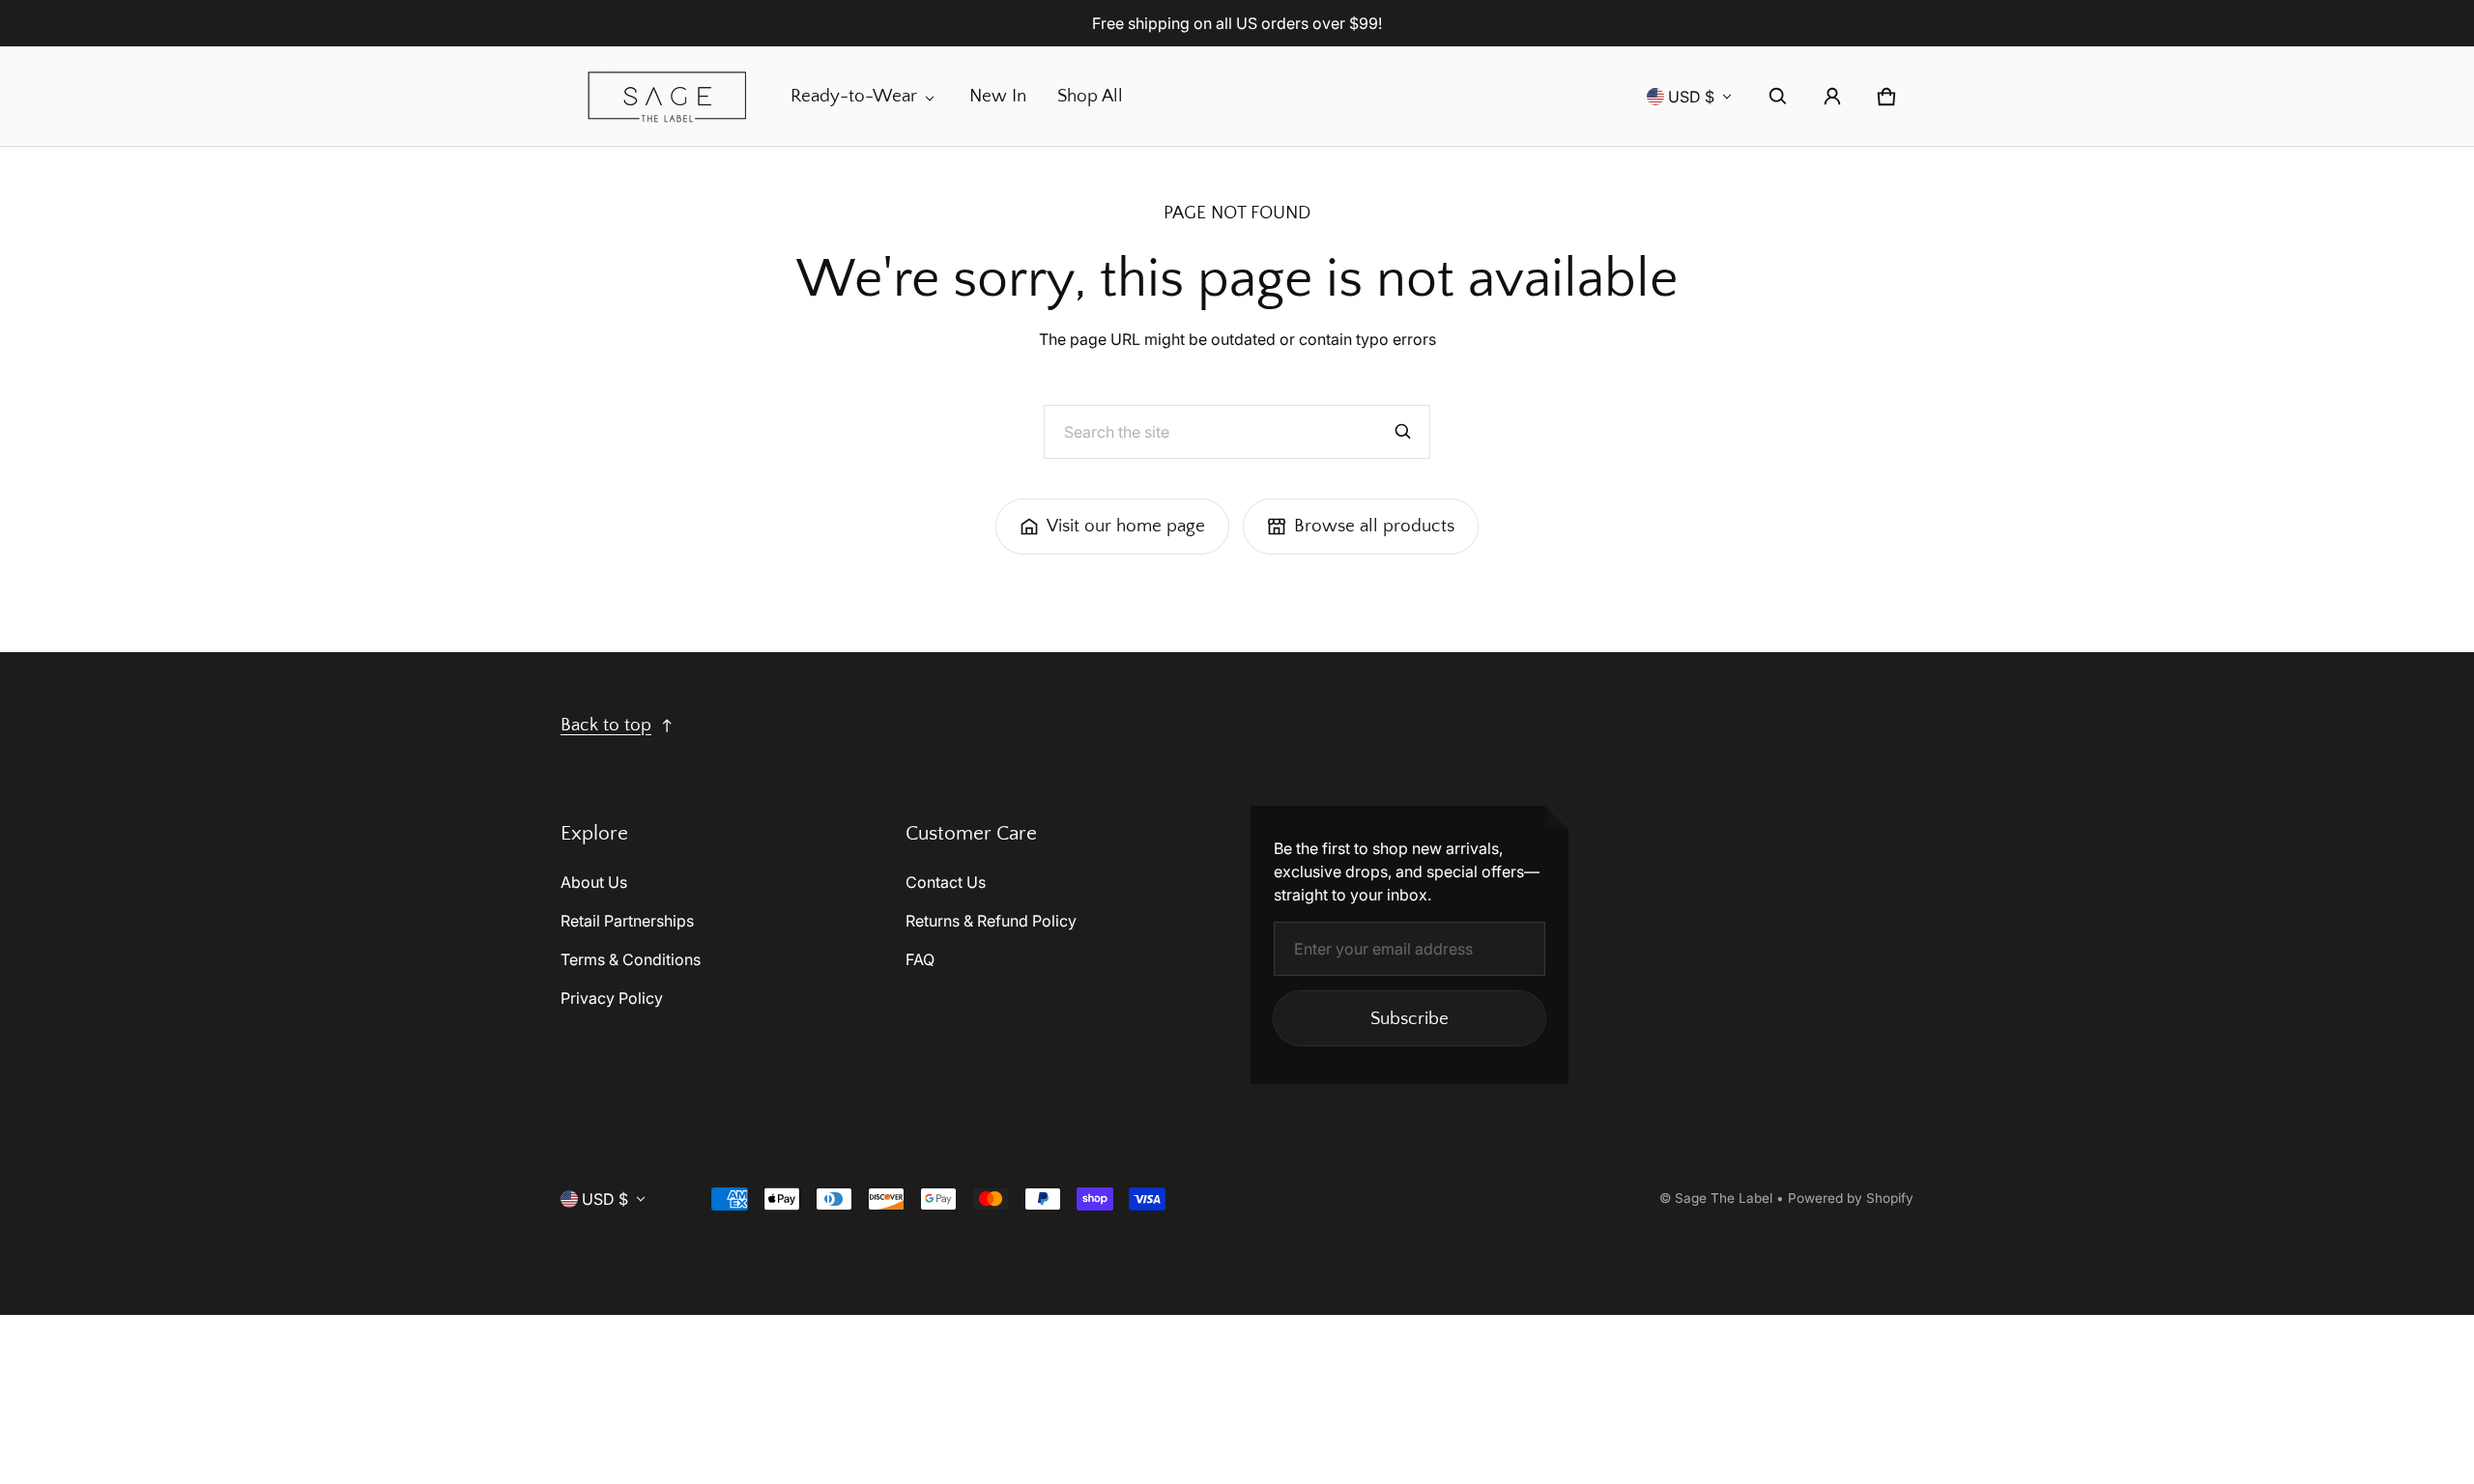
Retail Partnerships (627, 921)
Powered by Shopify (1851, 1198)
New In (998, 96)
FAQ (920, 959)
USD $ (1691, 97)
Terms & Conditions (631, 959)
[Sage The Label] (668, 96)
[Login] (1832, 97)
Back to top (606, 725)
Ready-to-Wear (854, 96)
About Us (594, 882)
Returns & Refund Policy (991, 921)
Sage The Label (1724, 1198)
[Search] (1403, 432)
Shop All (1090, 96)
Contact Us (946, 882)
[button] (1778, 97)
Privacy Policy (612, 998)
